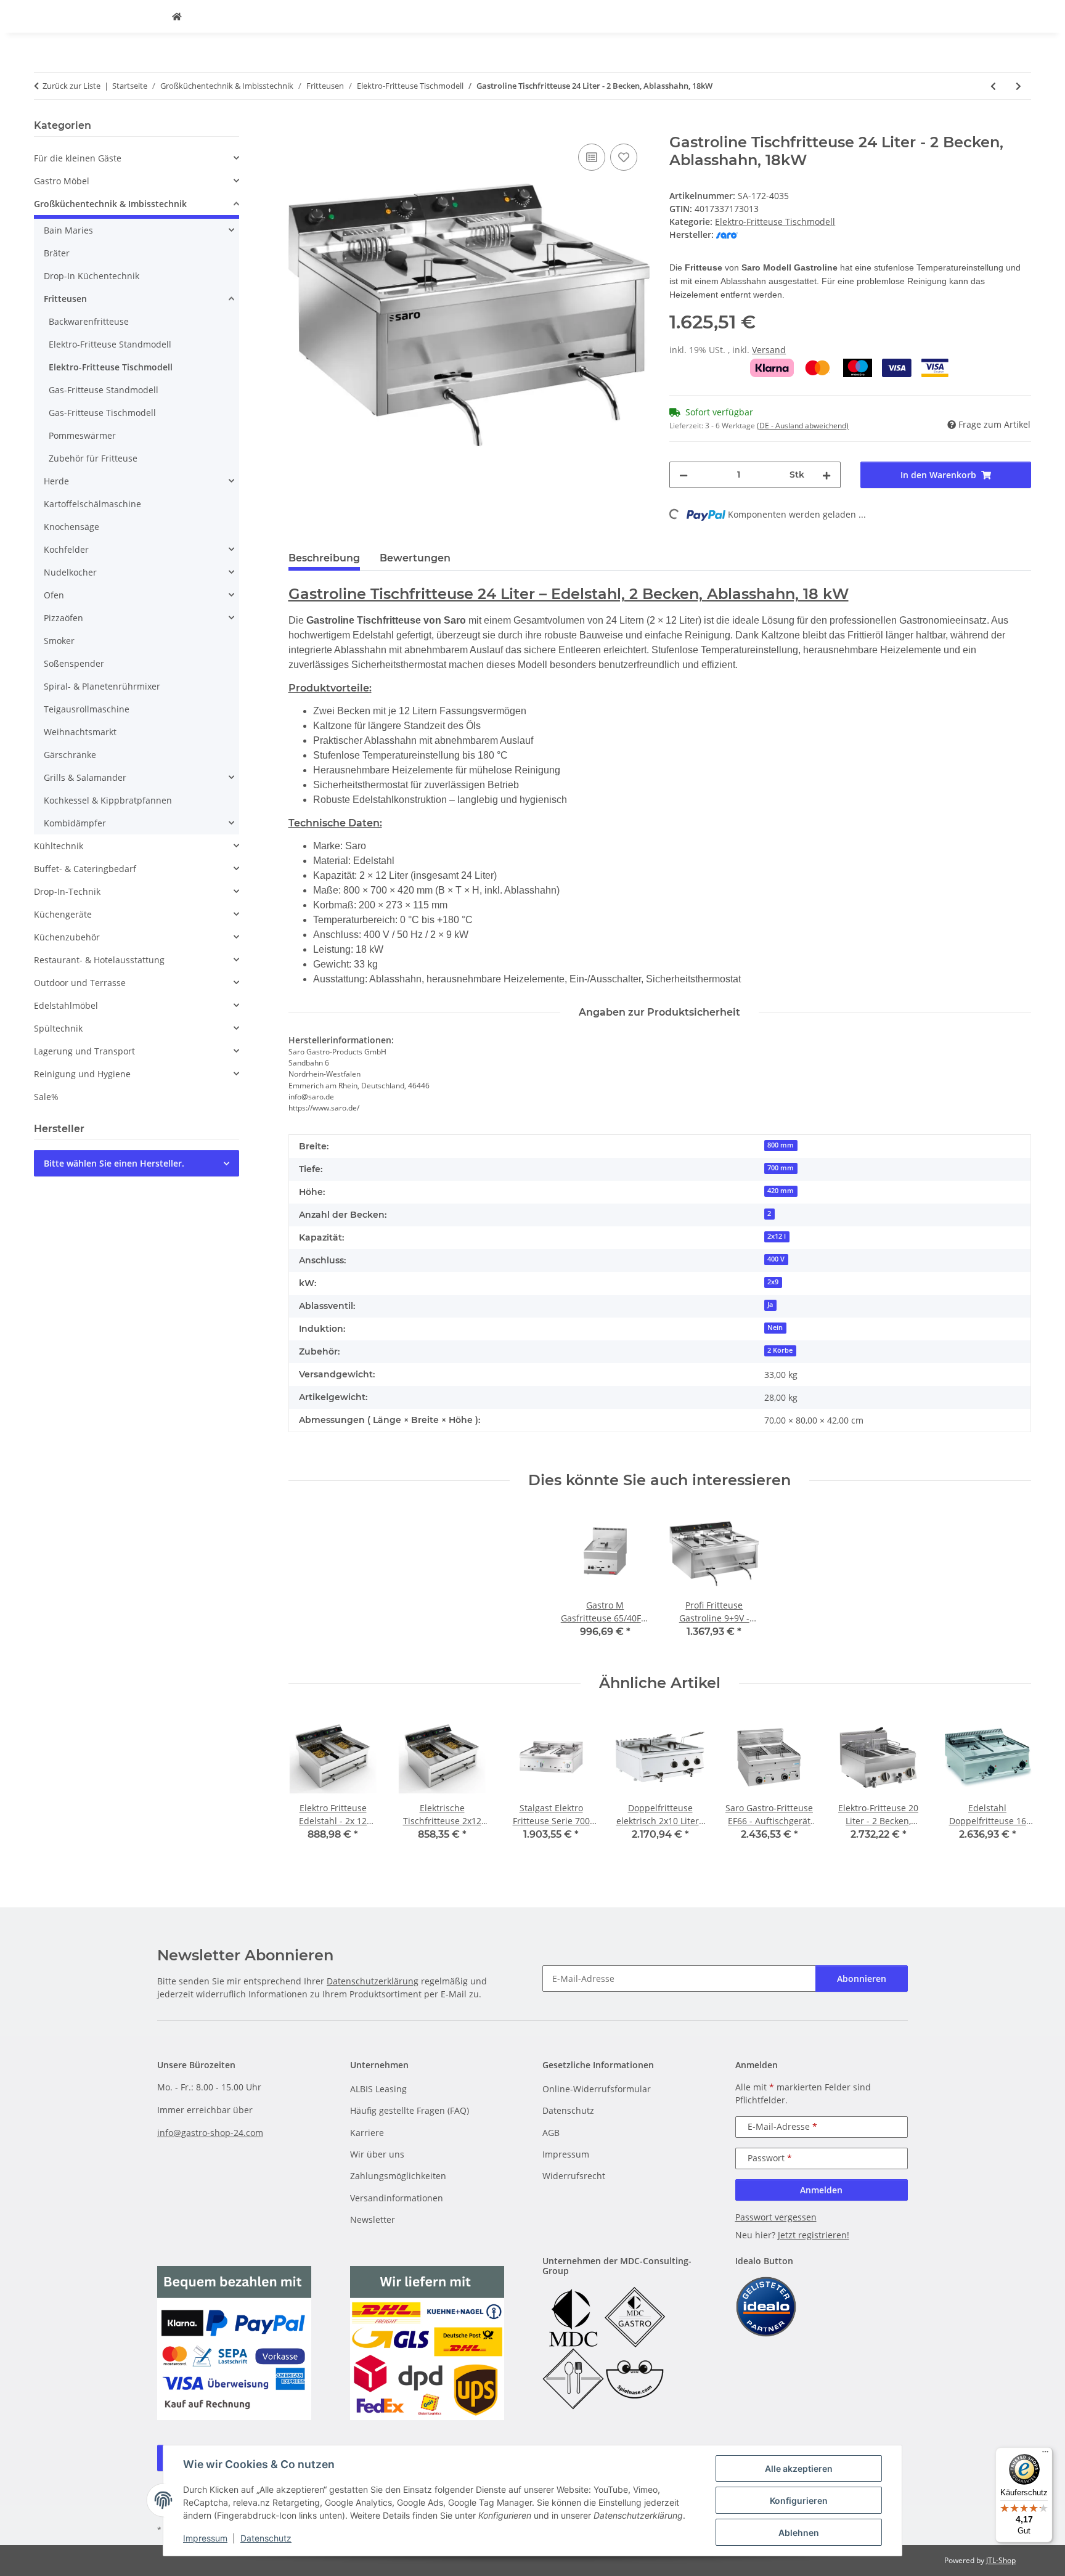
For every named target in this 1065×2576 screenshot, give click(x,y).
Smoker (59, 641)
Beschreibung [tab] (324, 558)
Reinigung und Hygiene (82, 1074)
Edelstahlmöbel (66, 1005)
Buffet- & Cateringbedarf (85, 869)
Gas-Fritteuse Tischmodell (102, 413)
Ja (770, 1305)
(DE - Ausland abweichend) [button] (803, 426)
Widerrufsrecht (574, 2176)
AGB (551, 2133)
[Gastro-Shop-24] (177, 16)
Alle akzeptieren (799, 2468)
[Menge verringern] (683, 475)
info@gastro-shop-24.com (210, 2133)
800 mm (781, 1145)
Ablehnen (799, 2533)
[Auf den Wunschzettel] (624, 157)
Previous (308, 1785)
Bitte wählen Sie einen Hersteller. (114, 1163)
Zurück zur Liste (71, 86)
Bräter (57, 253)
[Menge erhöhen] (826, 475)
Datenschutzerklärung (373, 1981)
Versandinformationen (397, 2198)
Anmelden (821, 2190)
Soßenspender (74, 663)
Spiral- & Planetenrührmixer (102, 686)
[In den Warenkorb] (298, 127)
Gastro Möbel (62, 181)
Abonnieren (862, 1979)
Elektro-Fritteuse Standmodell (110, 344)
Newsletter (373, 2219)
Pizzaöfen (63, 618)
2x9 (773, 1282)
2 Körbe (780, 1350)
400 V (776, 1259)
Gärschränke (70, 755)
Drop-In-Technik (67, 891)
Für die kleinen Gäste (78, 158)
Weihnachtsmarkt (80, 732)
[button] (137, 158)
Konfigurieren (799, 2501)
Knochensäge (71, 527)
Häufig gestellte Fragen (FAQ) (410, 2110)
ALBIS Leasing (378, 2089)
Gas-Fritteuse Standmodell (104, 390)
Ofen (54, 595)
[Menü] (1045, 2455)
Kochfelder (66, 549)
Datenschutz (266, 2538)
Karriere (367, 2133)
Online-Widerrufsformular (597, 2089)
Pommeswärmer (82, 435)
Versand (769, 350)
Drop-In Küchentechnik (92, 276)
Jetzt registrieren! (814, 2235)
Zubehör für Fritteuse (93, 458)
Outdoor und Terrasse (80, 983)
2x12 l (777, 1236)
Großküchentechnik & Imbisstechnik (110, 204)
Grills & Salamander (85, 777)
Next (1011, 1785)
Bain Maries (68, 230)
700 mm (781, 1168)
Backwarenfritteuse (89, 321)
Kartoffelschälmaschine (92, 504)
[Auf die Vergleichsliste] (592, 157)
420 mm (781, 1191)
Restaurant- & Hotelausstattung (99, 960)
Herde (56, 481)
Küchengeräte (63, 914)
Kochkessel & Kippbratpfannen (108, 800)
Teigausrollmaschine (87, 709)
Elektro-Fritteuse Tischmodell (775, 222)
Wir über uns (377, 2154)
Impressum (205, 2538)
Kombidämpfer (75, 823)
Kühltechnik (59, 846)
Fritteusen (65, 299)
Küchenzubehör (67, 937)
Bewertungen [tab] (415, 558)
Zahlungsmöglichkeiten (398, 2176)
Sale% (46, 1097)
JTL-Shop (1001, 2560)
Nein (775, 1327)
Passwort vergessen (776, 2217)
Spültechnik (58, 1028)
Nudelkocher (70, 572)
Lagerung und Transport (84, 1051)
